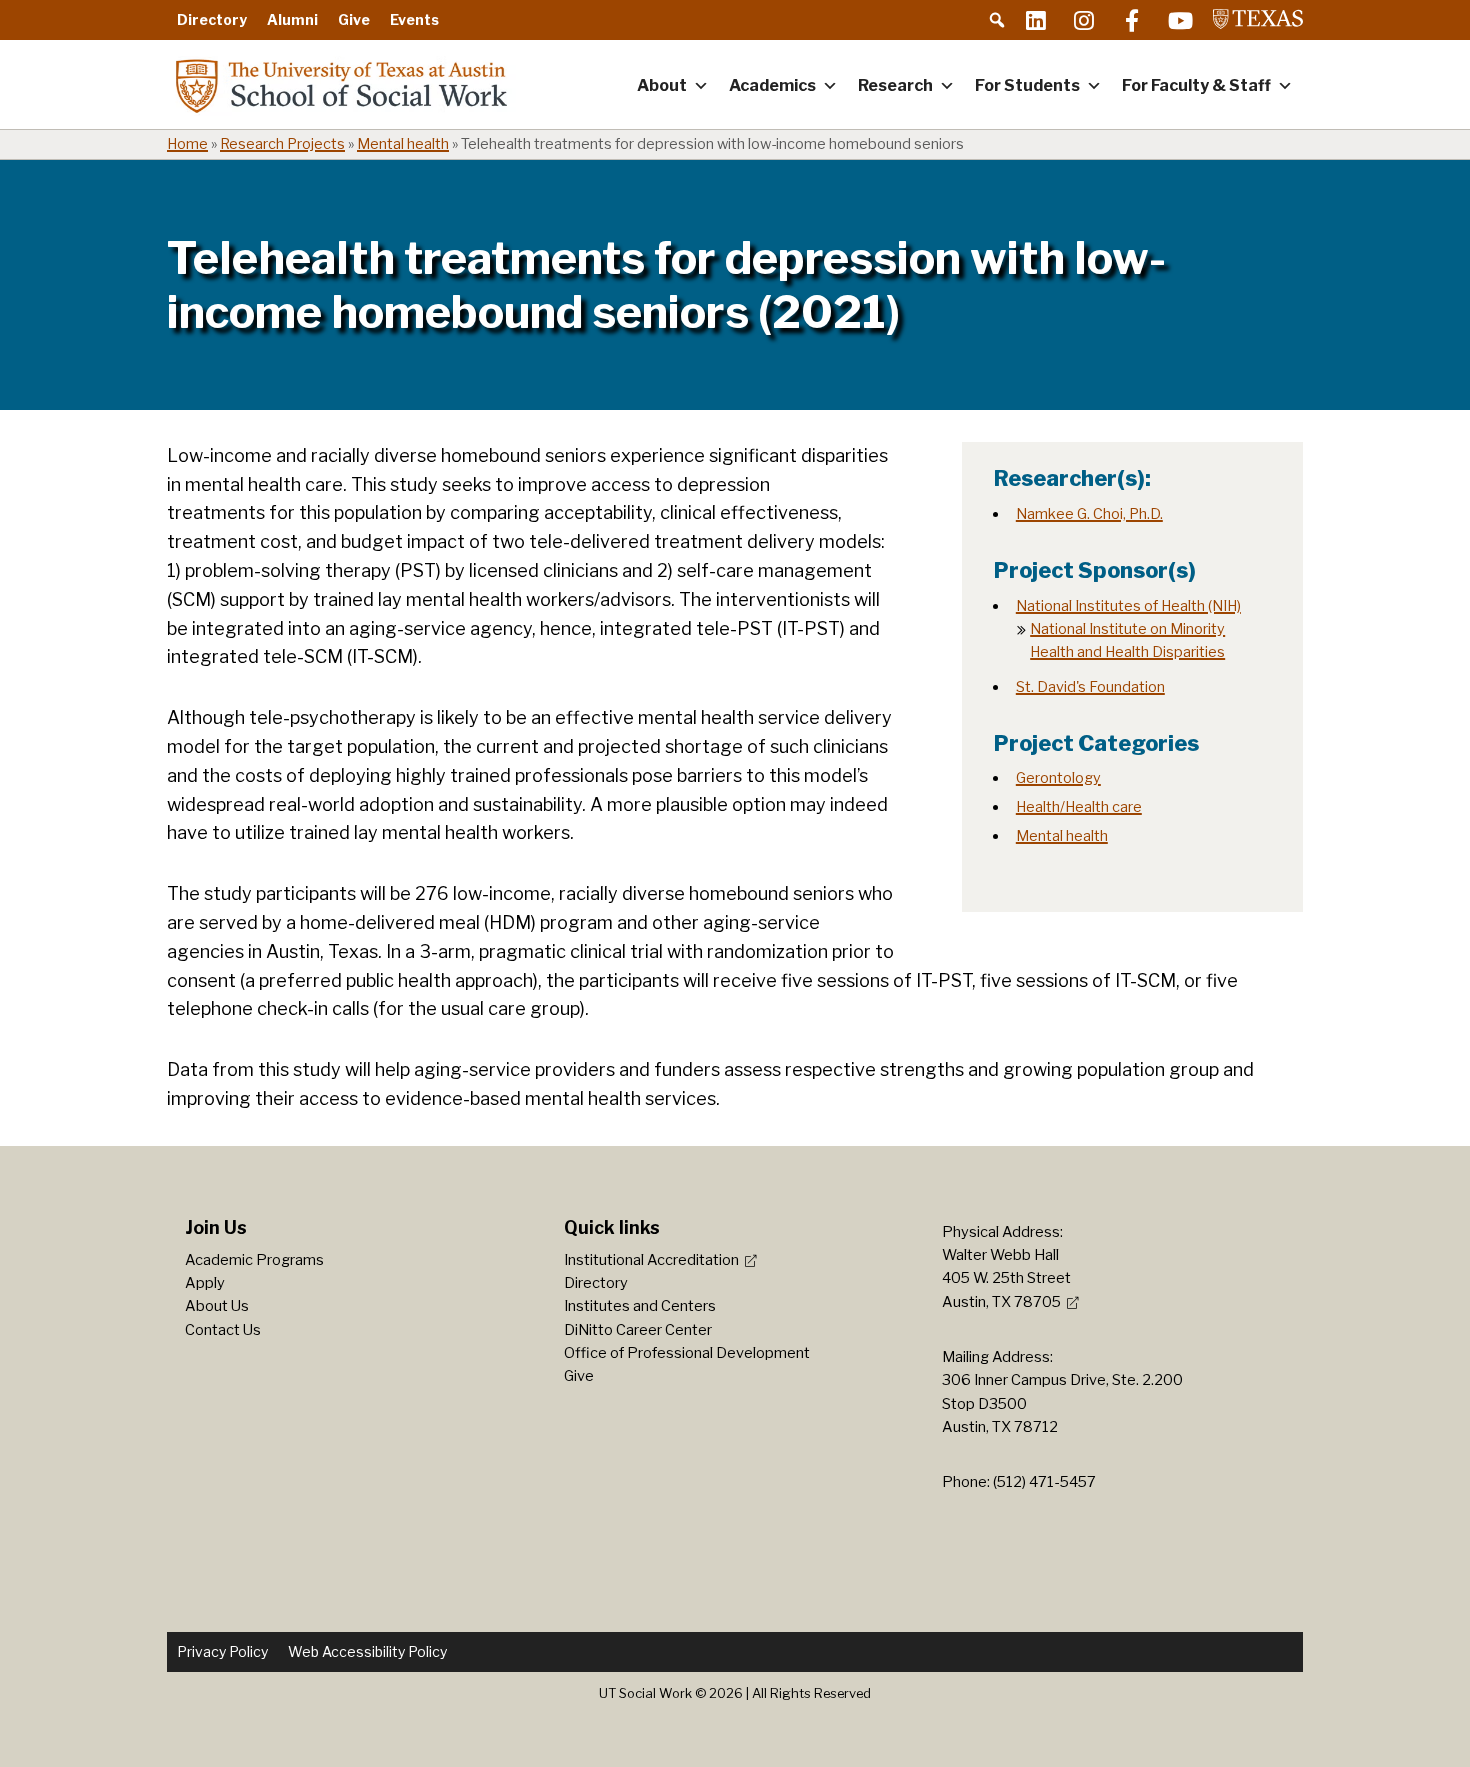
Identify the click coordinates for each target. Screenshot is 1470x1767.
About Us (217, 1306)
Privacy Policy (222, 1651)
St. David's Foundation (1090, 687)
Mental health (403, 144)
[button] (997, 20)
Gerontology (1058, 778)
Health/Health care (1079, 807)
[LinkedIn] (1036, 20)
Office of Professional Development (687, 1353)
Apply (205, 1283)
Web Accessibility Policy (367, 1651)
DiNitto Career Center (638, 1330)
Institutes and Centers (640, 1306)
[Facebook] (1132, 20)
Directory (212, 19)
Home (187, 144)
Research (895, 85)
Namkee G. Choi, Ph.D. (1089, 514)
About (662, 85)
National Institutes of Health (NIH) (1128, 606)
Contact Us (223, 1330)
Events (414, 19)
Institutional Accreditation (651, 1260)
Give (354, 19)
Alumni (292, 19)
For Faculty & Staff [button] (1196, 85)
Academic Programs (254, 1260)
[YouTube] (1180, 20)
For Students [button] (1027, 85)
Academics (772, 85)
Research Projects (282, 144)
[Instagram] (1084, 20)
